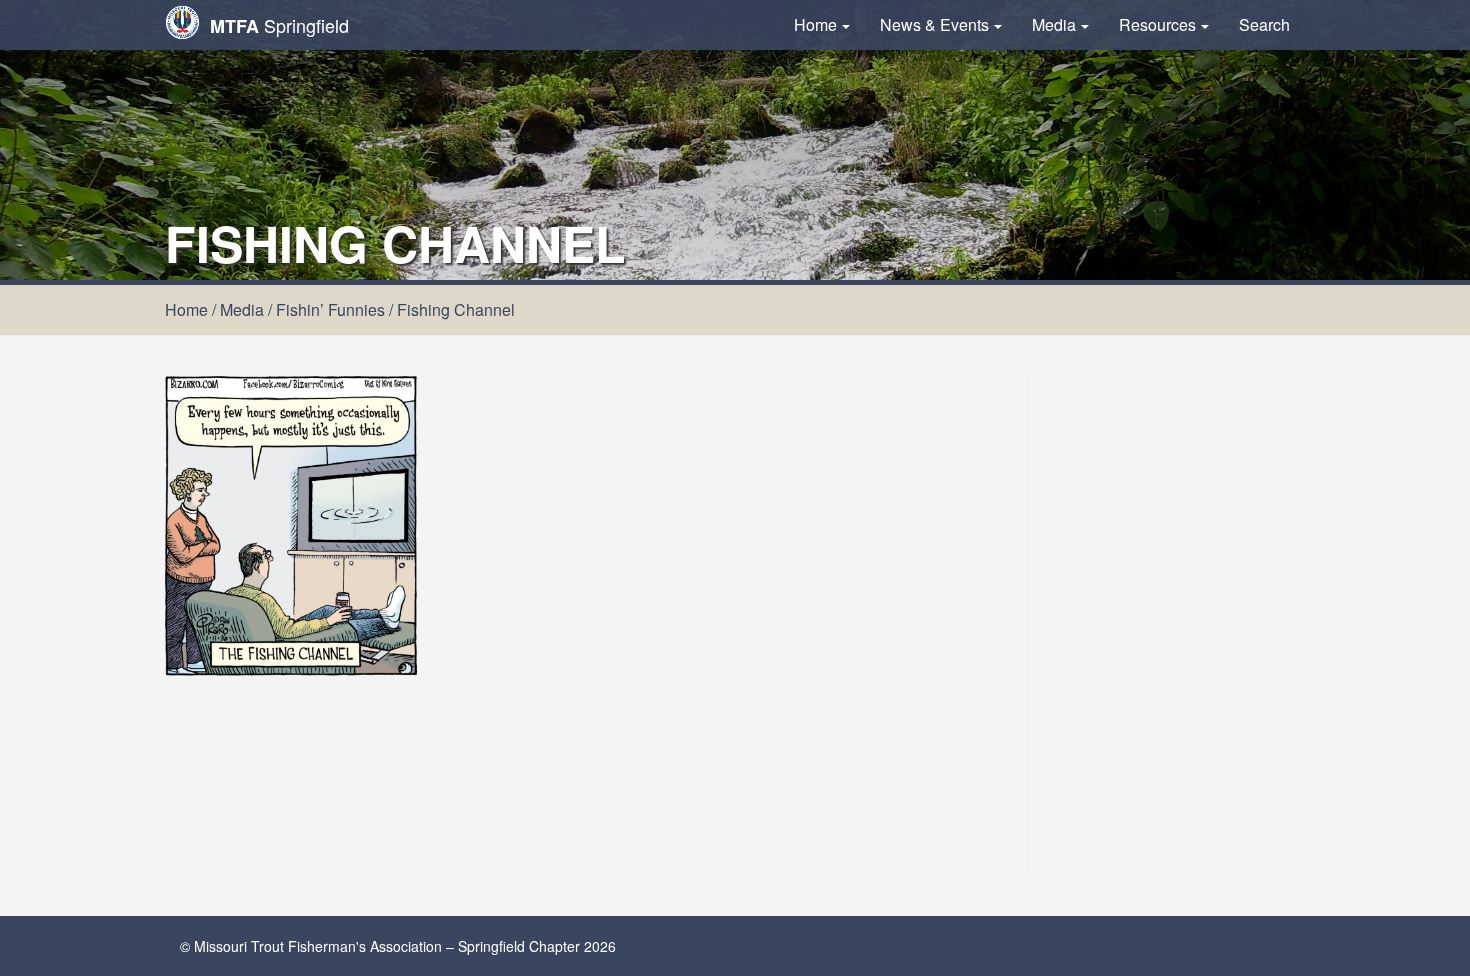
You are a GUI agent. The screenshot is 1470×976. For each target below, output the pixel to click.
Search (1264, 24)
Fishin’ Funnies (330, 309)
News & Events (934, 24)
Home (815, 24)
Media (1054, 24)
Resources (1157, 24)
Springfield (279, 25)
